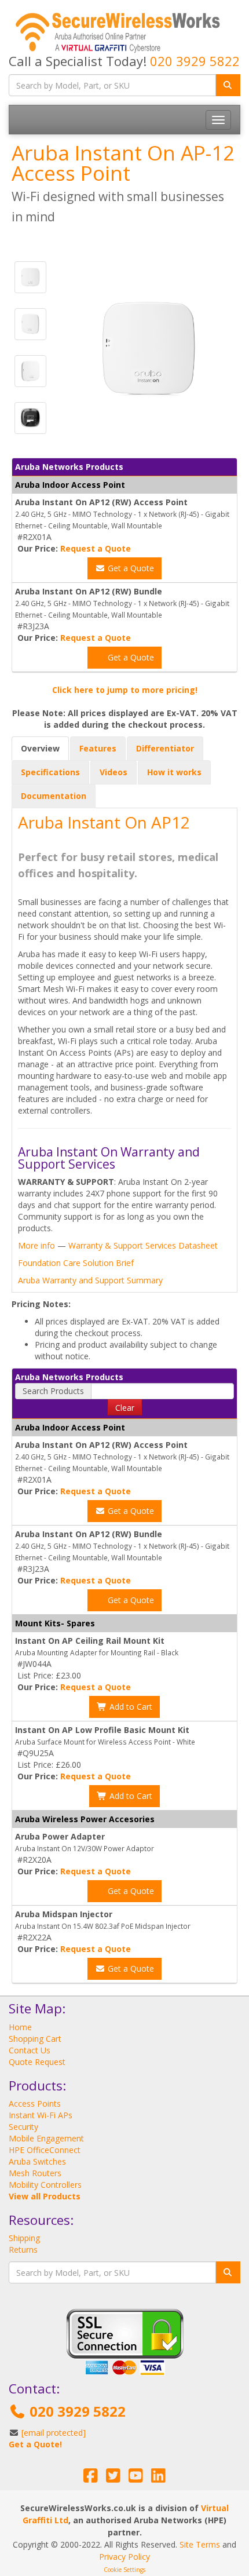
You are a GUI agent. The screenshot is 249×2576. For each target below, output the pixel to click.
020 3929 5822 (195, 61)
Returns (23, 2250)
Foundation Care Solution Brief (76, 1263)
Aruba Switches (37, 2161)
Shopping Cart (35, 2039)
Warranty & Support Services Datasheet (143, 1245)
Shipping (24, 2238)
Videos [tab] (113, 772)
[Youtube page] (136, 2478)
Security (23, 2127)
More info (36, 1245)
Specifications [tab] (50, 772)
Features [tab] (98, 748)
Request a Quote (96, 548)
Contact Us (30, 2050)
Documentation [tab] (54, 796)
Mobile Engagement (46, 2138)
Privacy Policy (124, 2557)
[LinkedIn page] (158, 2478)
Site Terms (200, 2544)
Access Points (35, 2104)
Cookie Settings (124, 2570)
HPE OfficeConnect (45, 2150)
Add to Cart (130, 1707)
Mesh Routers (35, 2173)
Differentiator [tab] (165, 748)
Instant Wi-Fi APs (41, 2115)
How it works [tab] (174, 772)
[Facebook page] (91, 2478)
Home (20, 2027)
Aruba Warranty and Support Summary (90, 1280)
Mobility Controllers (45, 2185)
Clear (125, 1408)
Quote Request (37, 2062)
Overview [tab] (40, 748)
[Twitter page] (113, 2478)
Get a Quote (130, 568)
